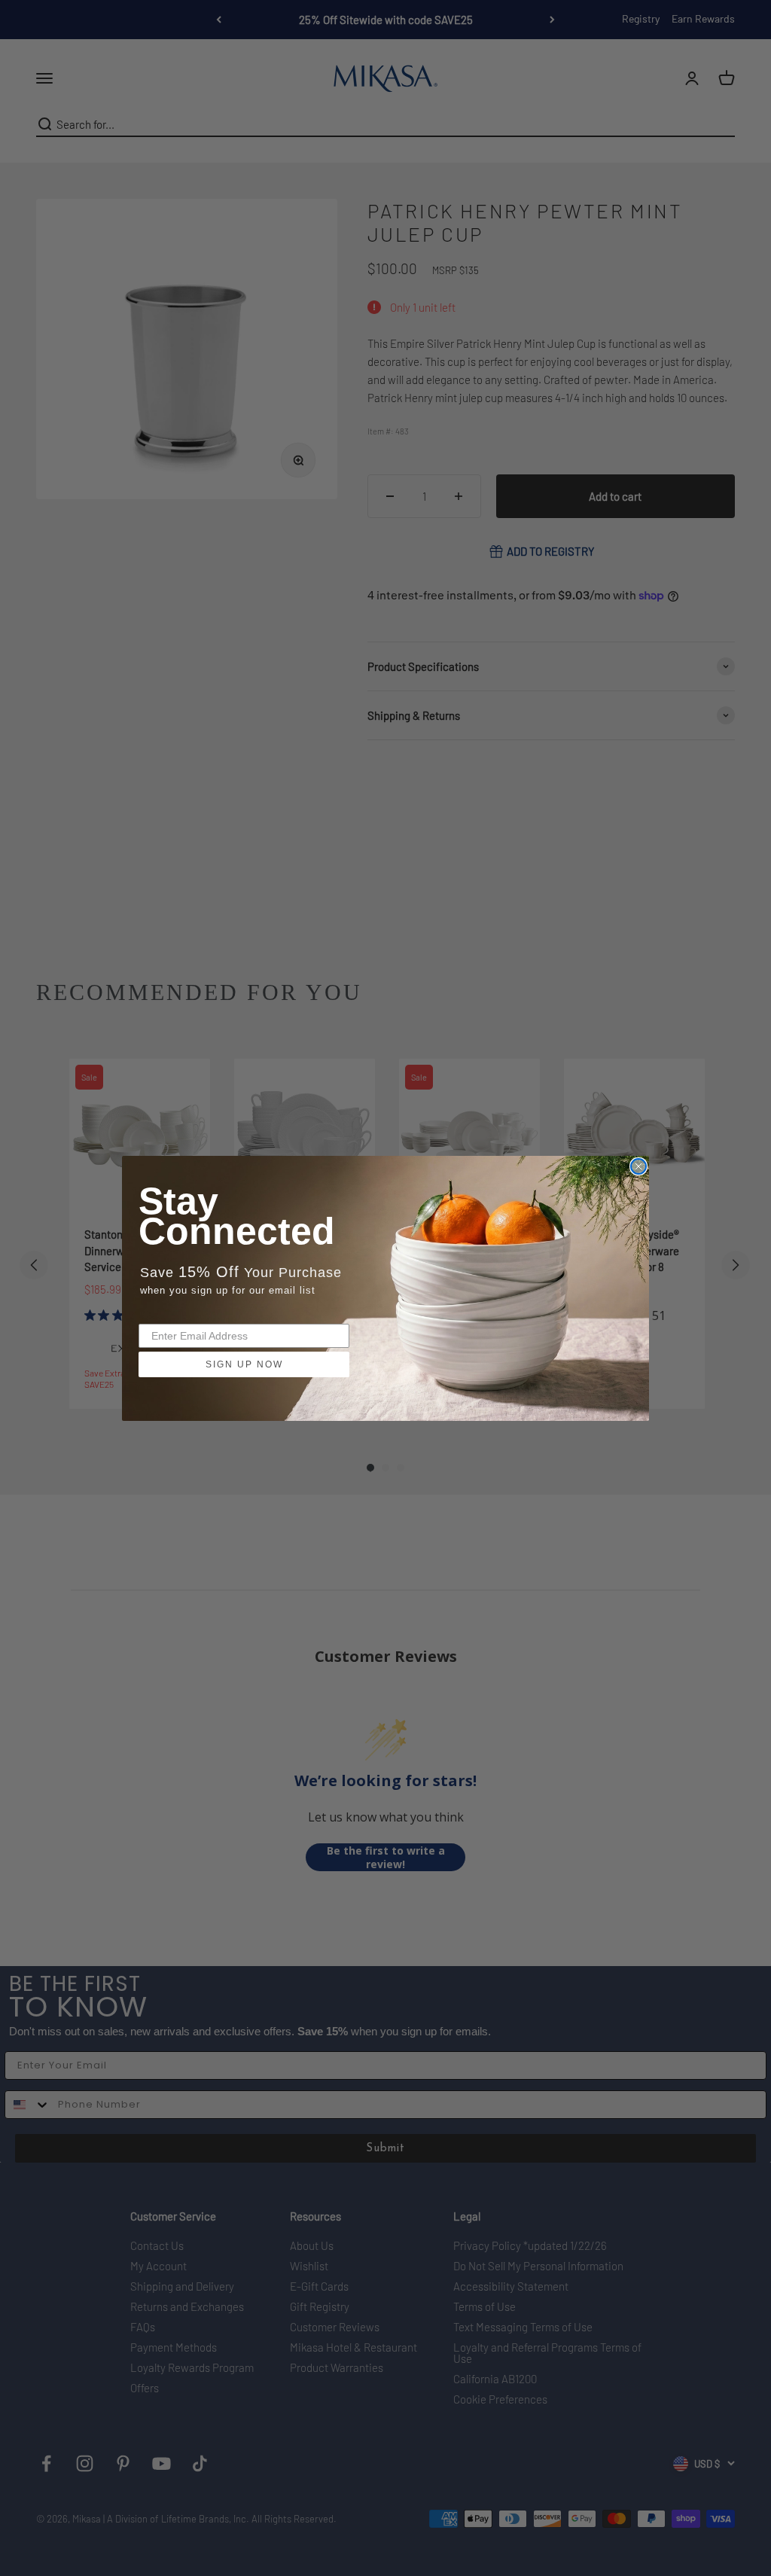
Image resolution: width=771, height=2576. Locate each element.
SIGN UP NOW (244, 1364)
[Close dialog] (638, 1166)
